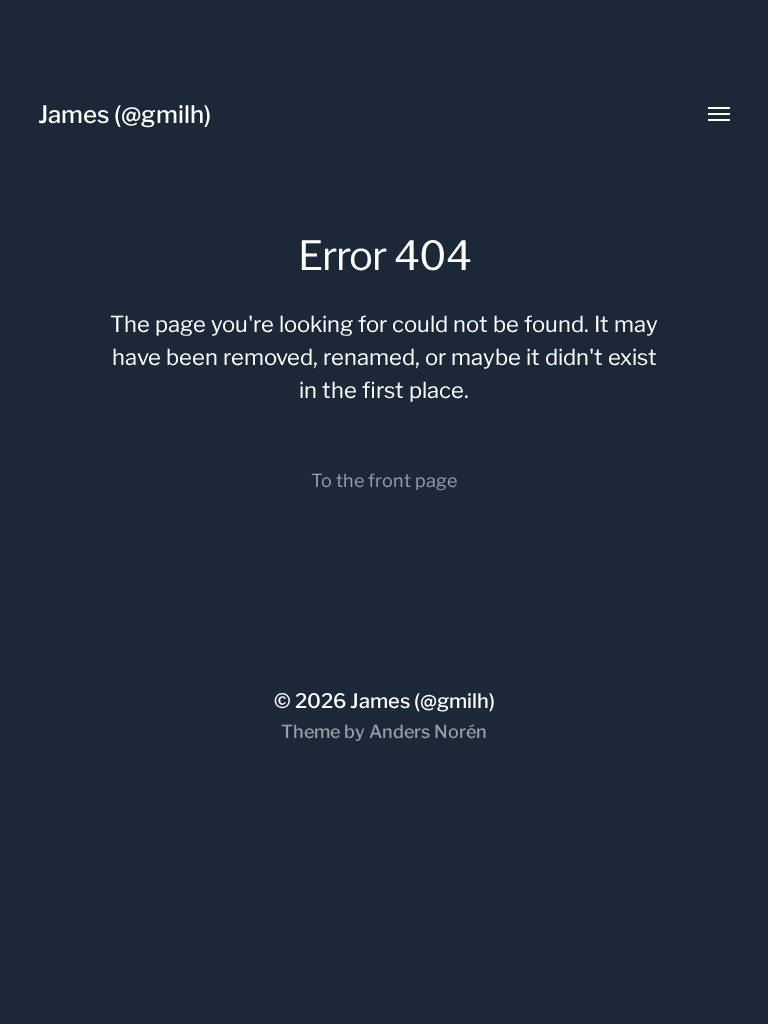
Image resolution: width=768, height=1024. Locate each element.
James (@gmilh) (124, 114)
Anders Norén (428, 731)
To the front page (384, 480)
